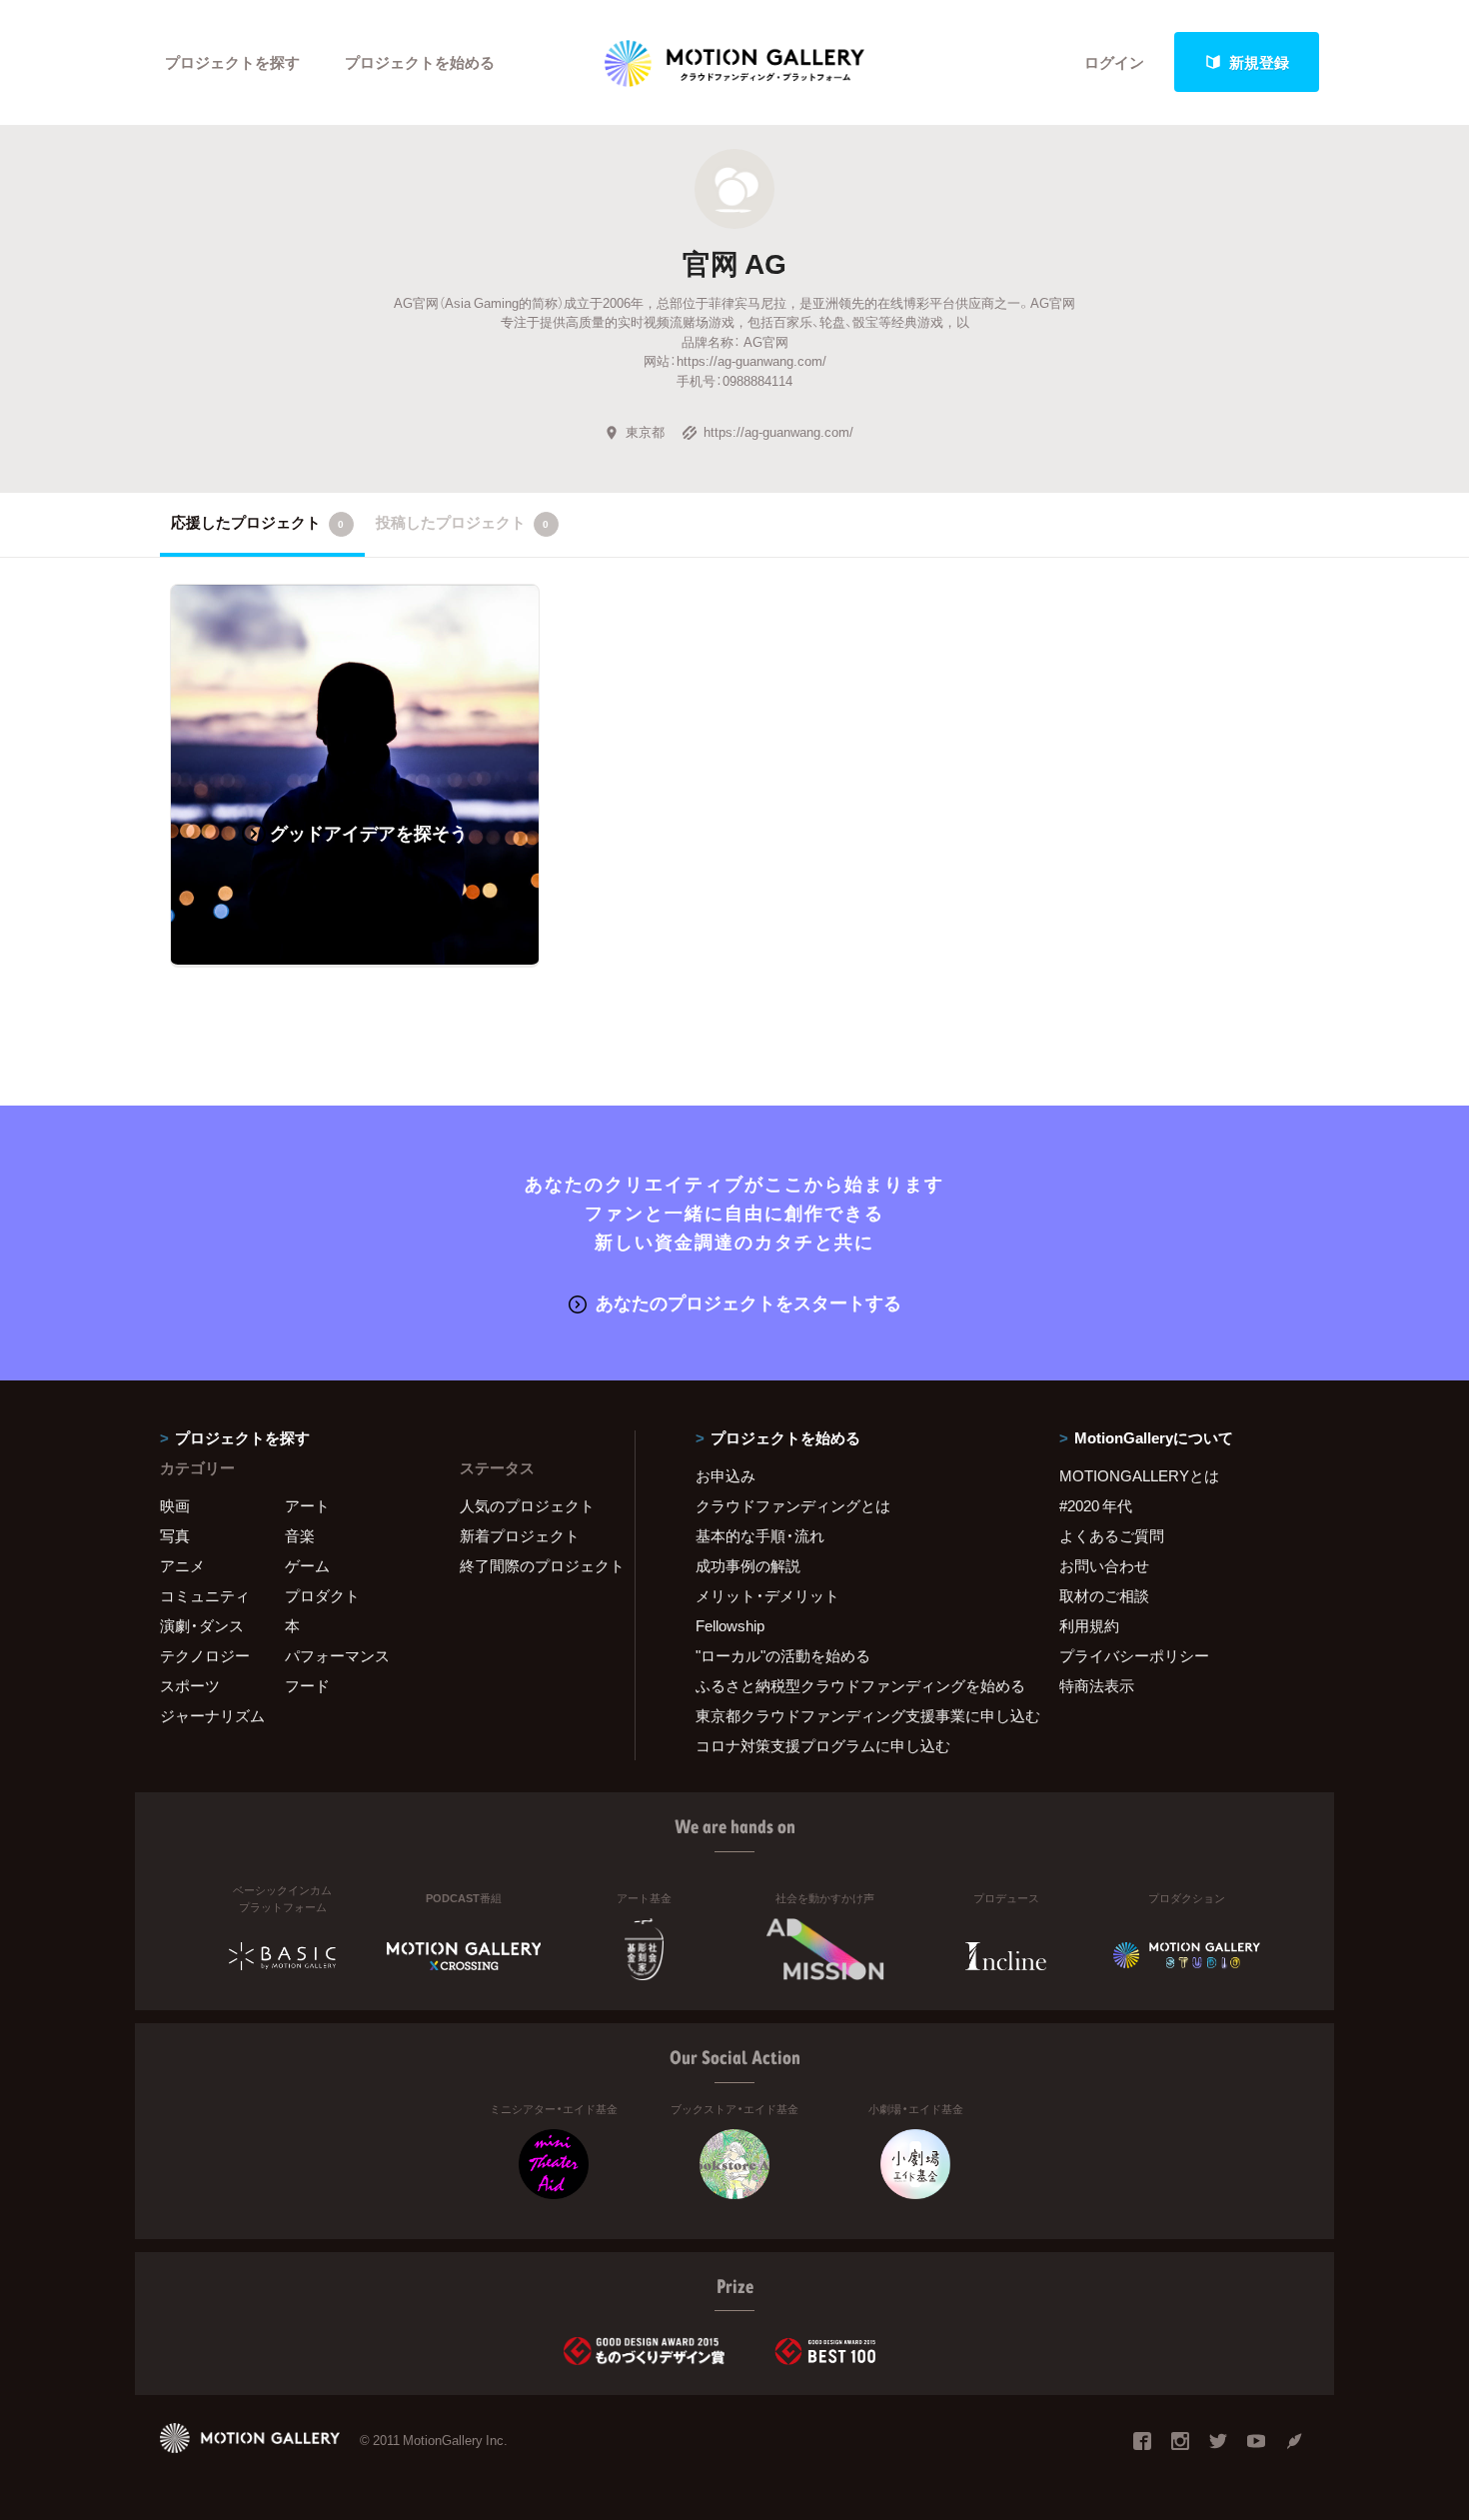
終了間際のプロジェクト (535, 1565)
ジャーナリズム (212, 1715)
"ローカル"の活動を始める (783, 1655)
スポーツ (190, 1685)
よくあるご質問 (1112, 1535)
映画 (175, 1505)
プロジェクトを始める (420, 62)
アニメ (182, 1565)
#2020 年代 (1096, 1505)
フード (307, 1685)
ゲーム (307, 1565)
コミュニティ (205, 1595)
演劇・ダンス (202, 1625)
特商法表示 (1097, 1685)
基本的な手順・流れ (760, 1535)
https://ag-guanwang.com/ (778, 431)
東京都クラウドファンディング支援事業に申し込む (852, 1715)
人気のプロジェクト (527, 1505)
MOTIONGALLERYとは (1139, 1475)
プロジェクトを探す (232, 62)
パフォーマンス (337, 1655)
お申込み (726, 1475)
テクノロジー (205, 1655)
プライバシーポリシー (1134, 1655)
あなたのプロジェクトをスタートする (748, 1302)
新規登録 (1259, 62)
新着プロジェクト (520, 1535)
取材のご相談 (1104, 1595)
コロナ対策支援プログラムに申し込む (823, 1745)
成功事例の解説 (748, 1565)
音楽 (300, 1535)
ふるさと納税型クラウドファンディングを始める (852, 1685)
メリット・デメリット (767, 1595)
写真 (175, 1535)
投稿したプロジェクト (462, 522)
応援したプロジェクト (257, 522)
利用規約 (1089, 1625)
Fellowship (730, 1625)
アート (307, 1505)
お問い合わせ (1104, 1565)
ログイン (1114, 62)
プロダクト (322, 1595)
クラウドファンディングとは (793, 1505)
